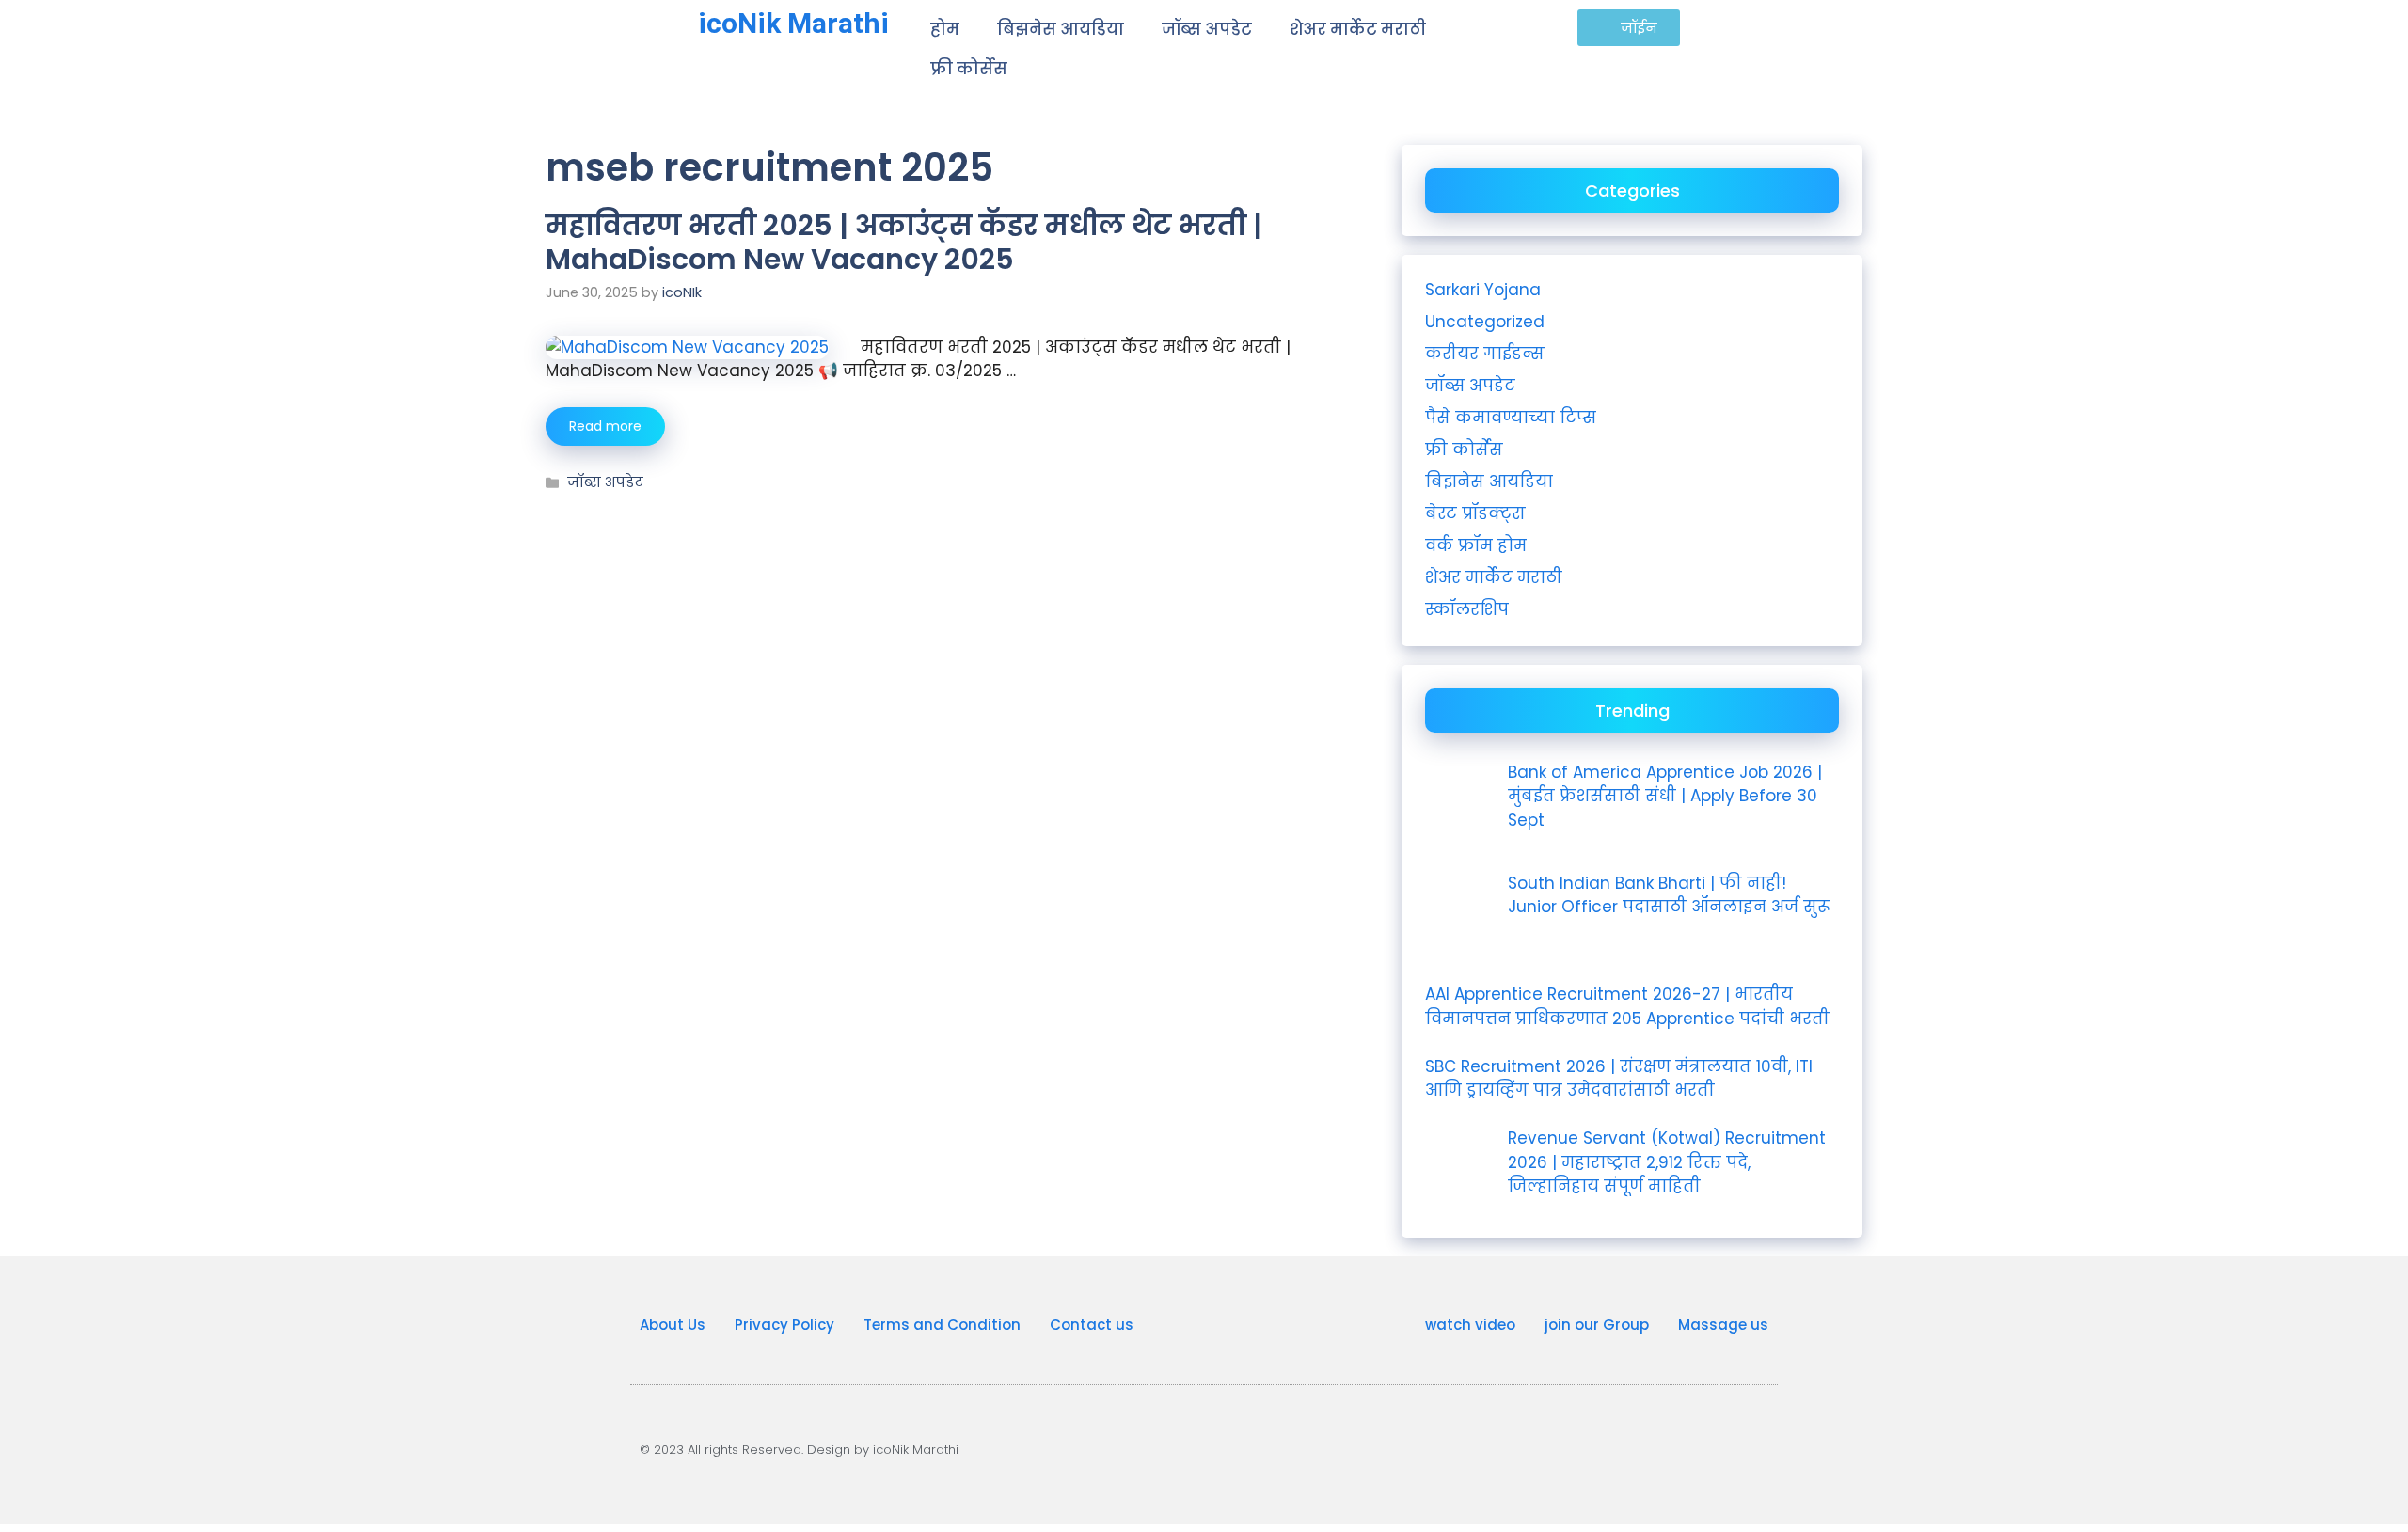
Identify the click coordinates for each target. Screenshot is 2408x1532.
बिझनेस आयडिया (1061, 29)
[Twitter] (1745, 1446)
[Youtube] (1533, 1446)
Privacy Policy (784, 1325)
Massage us (1723, 1325)
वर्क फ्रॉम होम (1476, 545)
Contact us (1092, 1325)
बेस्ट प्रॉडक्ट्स (1475, 513)
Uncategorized (1485, 322)
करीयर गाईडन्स (1485, 354)
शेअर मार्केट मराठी (1358, 29)
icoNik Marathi (793, 23)
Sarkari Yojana (1483, 290)
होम (945, 29)
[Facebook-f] (1674, 1446)
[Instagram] (1604, 1446)
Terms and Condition (942, 1325)
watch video (1470, 1325)
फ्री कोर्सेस (969, 69)
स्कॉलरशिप (1467, 609)
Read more (605, 426)
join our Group (1597, 1325)
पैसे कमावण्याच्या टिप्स (1511, 418)
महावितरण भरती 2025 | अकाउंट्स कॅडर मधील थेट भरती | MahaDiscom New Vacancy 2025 (904, 242)
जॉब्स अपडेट (1207, 29)
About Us (673, 1325)
